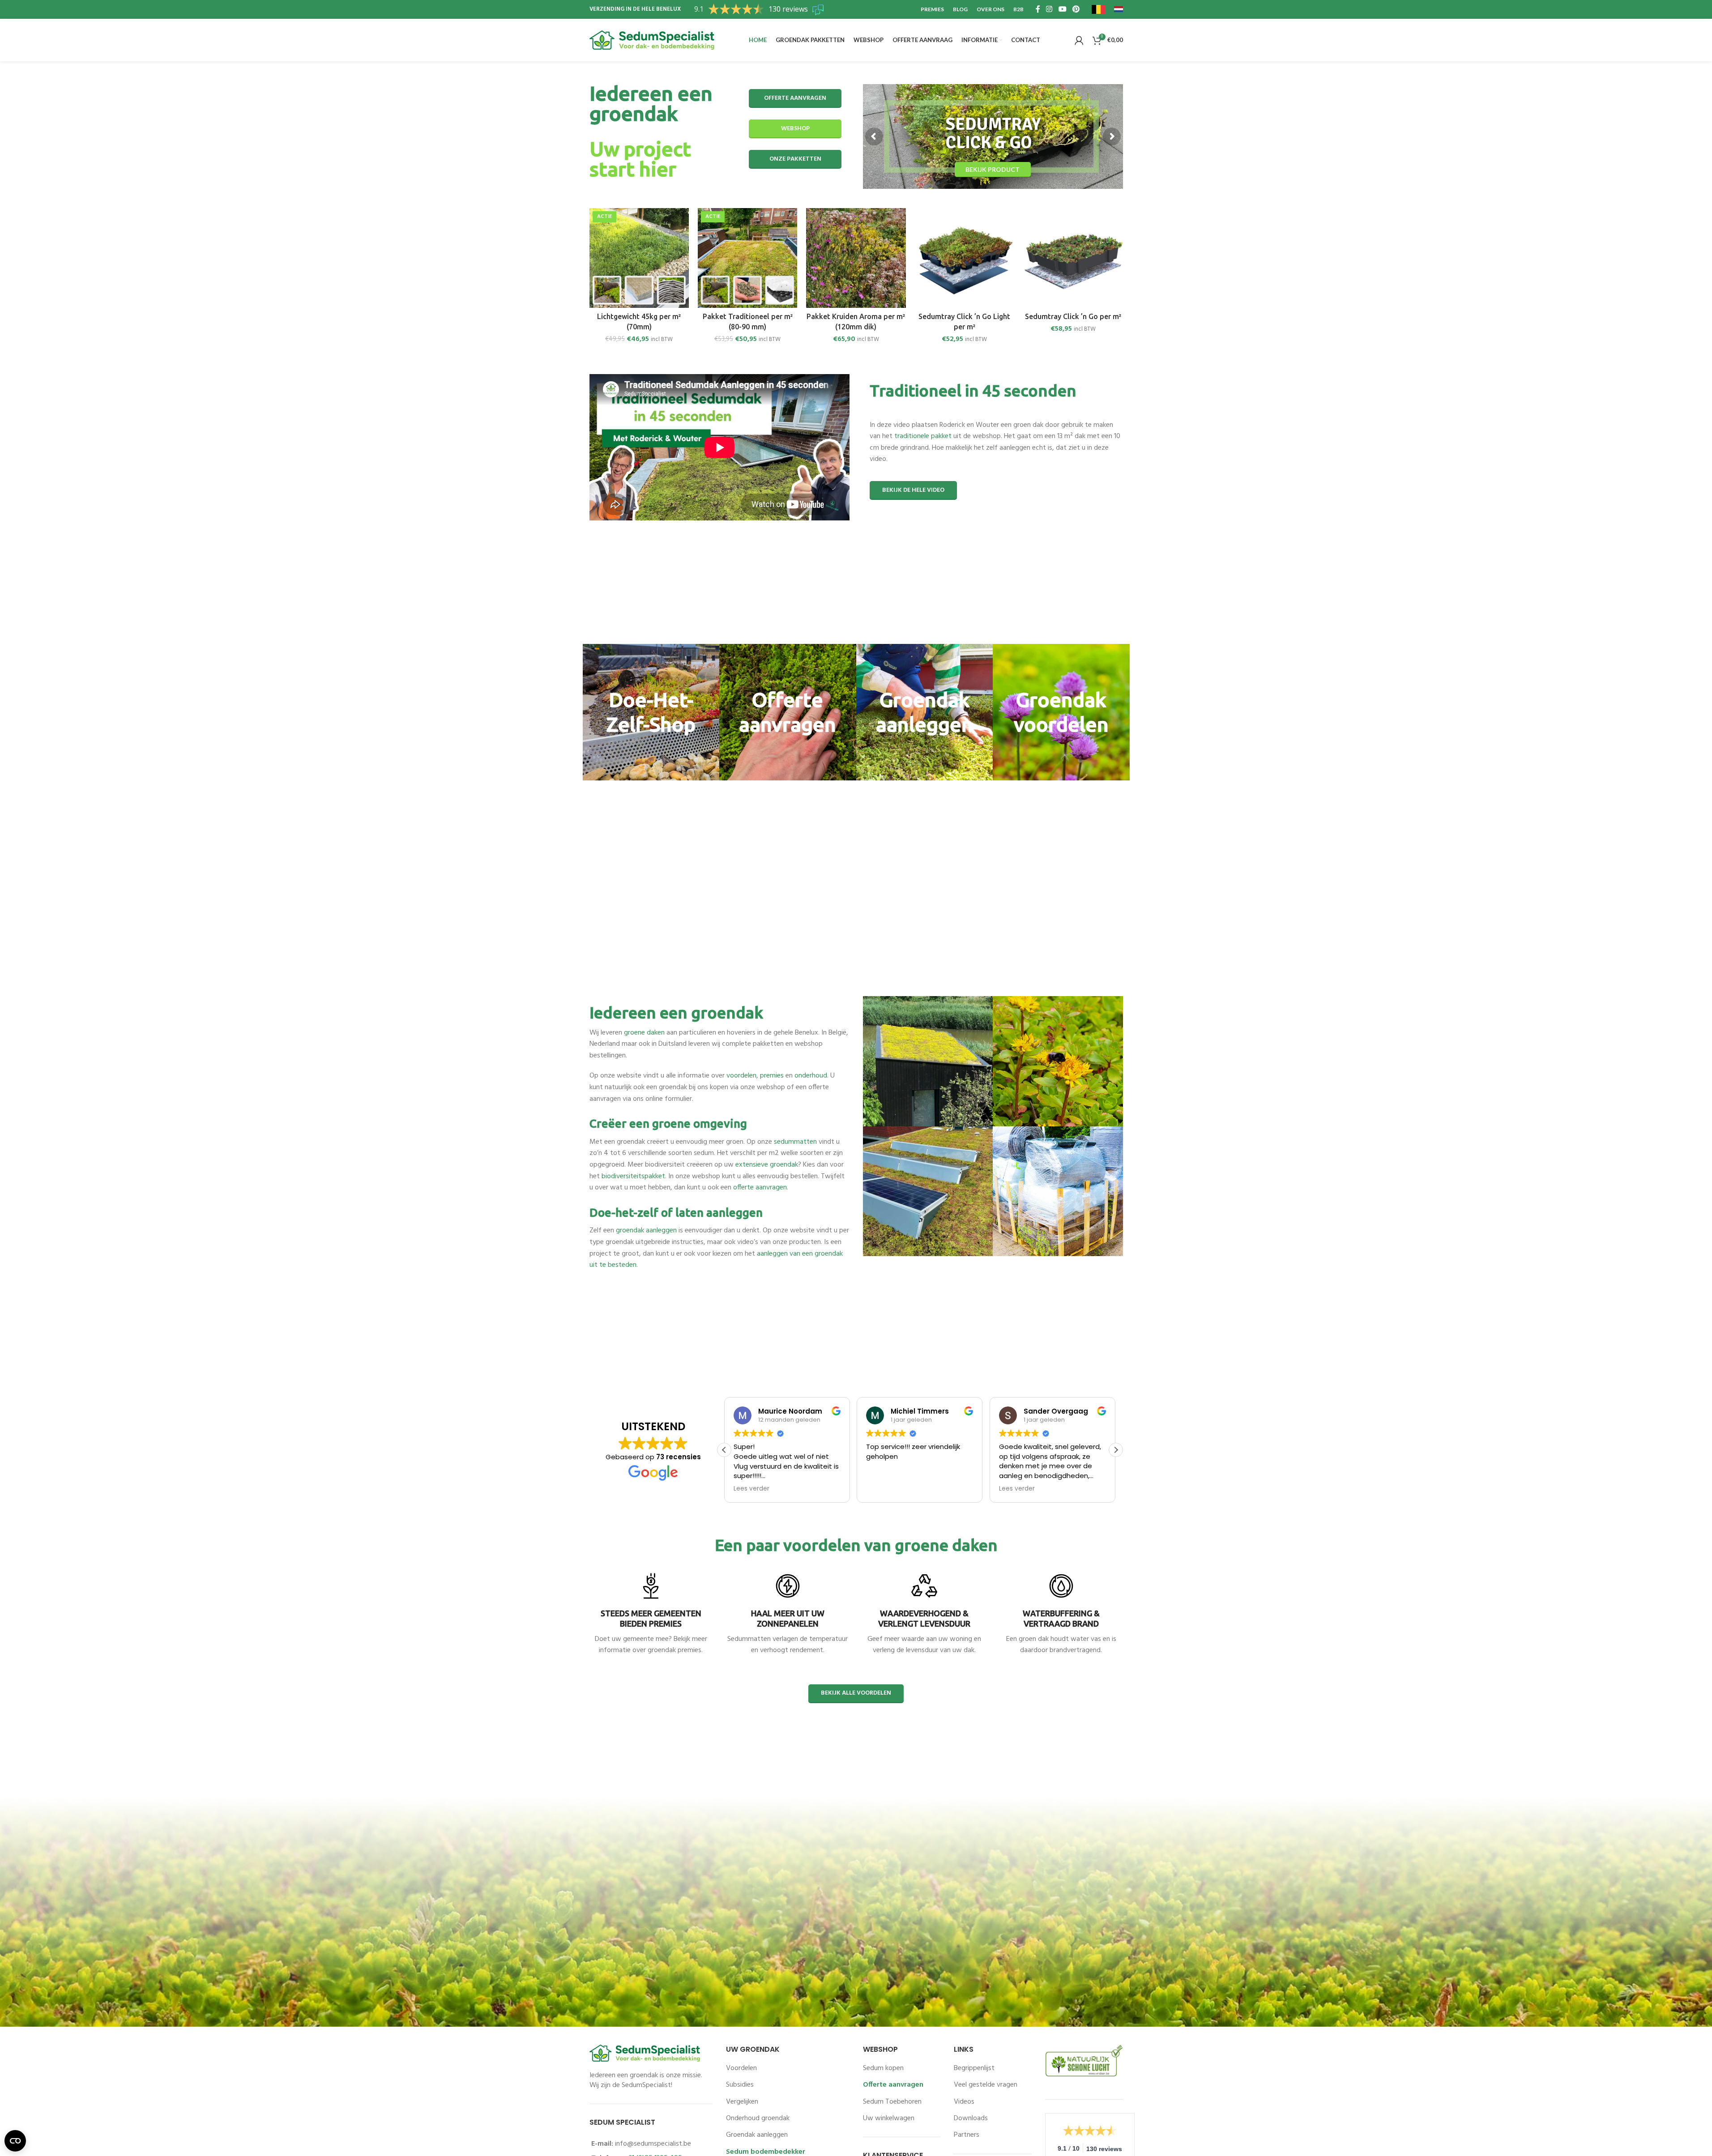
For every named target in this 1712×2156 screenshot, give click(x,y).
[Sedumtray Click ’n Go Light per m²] (965, 258)
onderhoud (811, 1076)
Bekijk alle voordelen (856, 1693)
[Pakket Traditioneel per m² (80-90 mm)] (747, 258)
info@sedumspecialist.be (653, 2144)
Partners (967, 2135)
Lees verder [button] (884, 1489)
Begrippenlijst (974, 2068)
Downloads (971, 2118)
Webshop (795, 129)
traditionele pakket (923, 436)
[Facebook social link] (1038, 9)
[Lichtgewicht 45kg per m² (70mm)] (639, 258)
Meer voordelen (788, 1675)
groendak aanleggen (646, 1231)
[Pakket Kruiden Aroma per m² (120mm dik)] (856, 258)
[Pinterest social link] (1076, 9)
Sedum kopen (883, 2068)
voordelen (741, 1076)
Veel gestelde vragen (986, 2085)
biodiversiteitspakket (633, 1176)
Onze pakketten (795, 159)
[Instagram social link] (1049, 9)
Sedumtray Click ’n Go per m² (1073, 316)
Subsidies (740, 2085)
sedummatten (795, 1142)
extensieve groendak (767, 1165)
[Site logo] (652, 40)
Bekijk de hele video (913, 490)
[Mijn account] (1079, 40)
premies (772, 1076)
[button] (1116, 1450)
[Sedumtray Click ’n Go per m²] (1073, 258)
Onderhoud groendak (758, 2118)
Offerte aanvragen (795, 98)
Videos (964, 2102)
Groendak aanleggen (757, 2135)
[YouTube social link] (1062, 9)
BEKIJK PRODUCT (936, 168)
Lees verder (651, 1675)
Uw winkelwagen (889, 2118)
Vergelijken (742, 2102)
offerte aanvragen (760, 1188)
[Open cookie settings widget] (15, 2141)
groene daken (644, 1033)
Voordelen (741, 2068)
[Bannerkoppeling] (651, 712)
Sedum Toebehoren (892, 2102)
